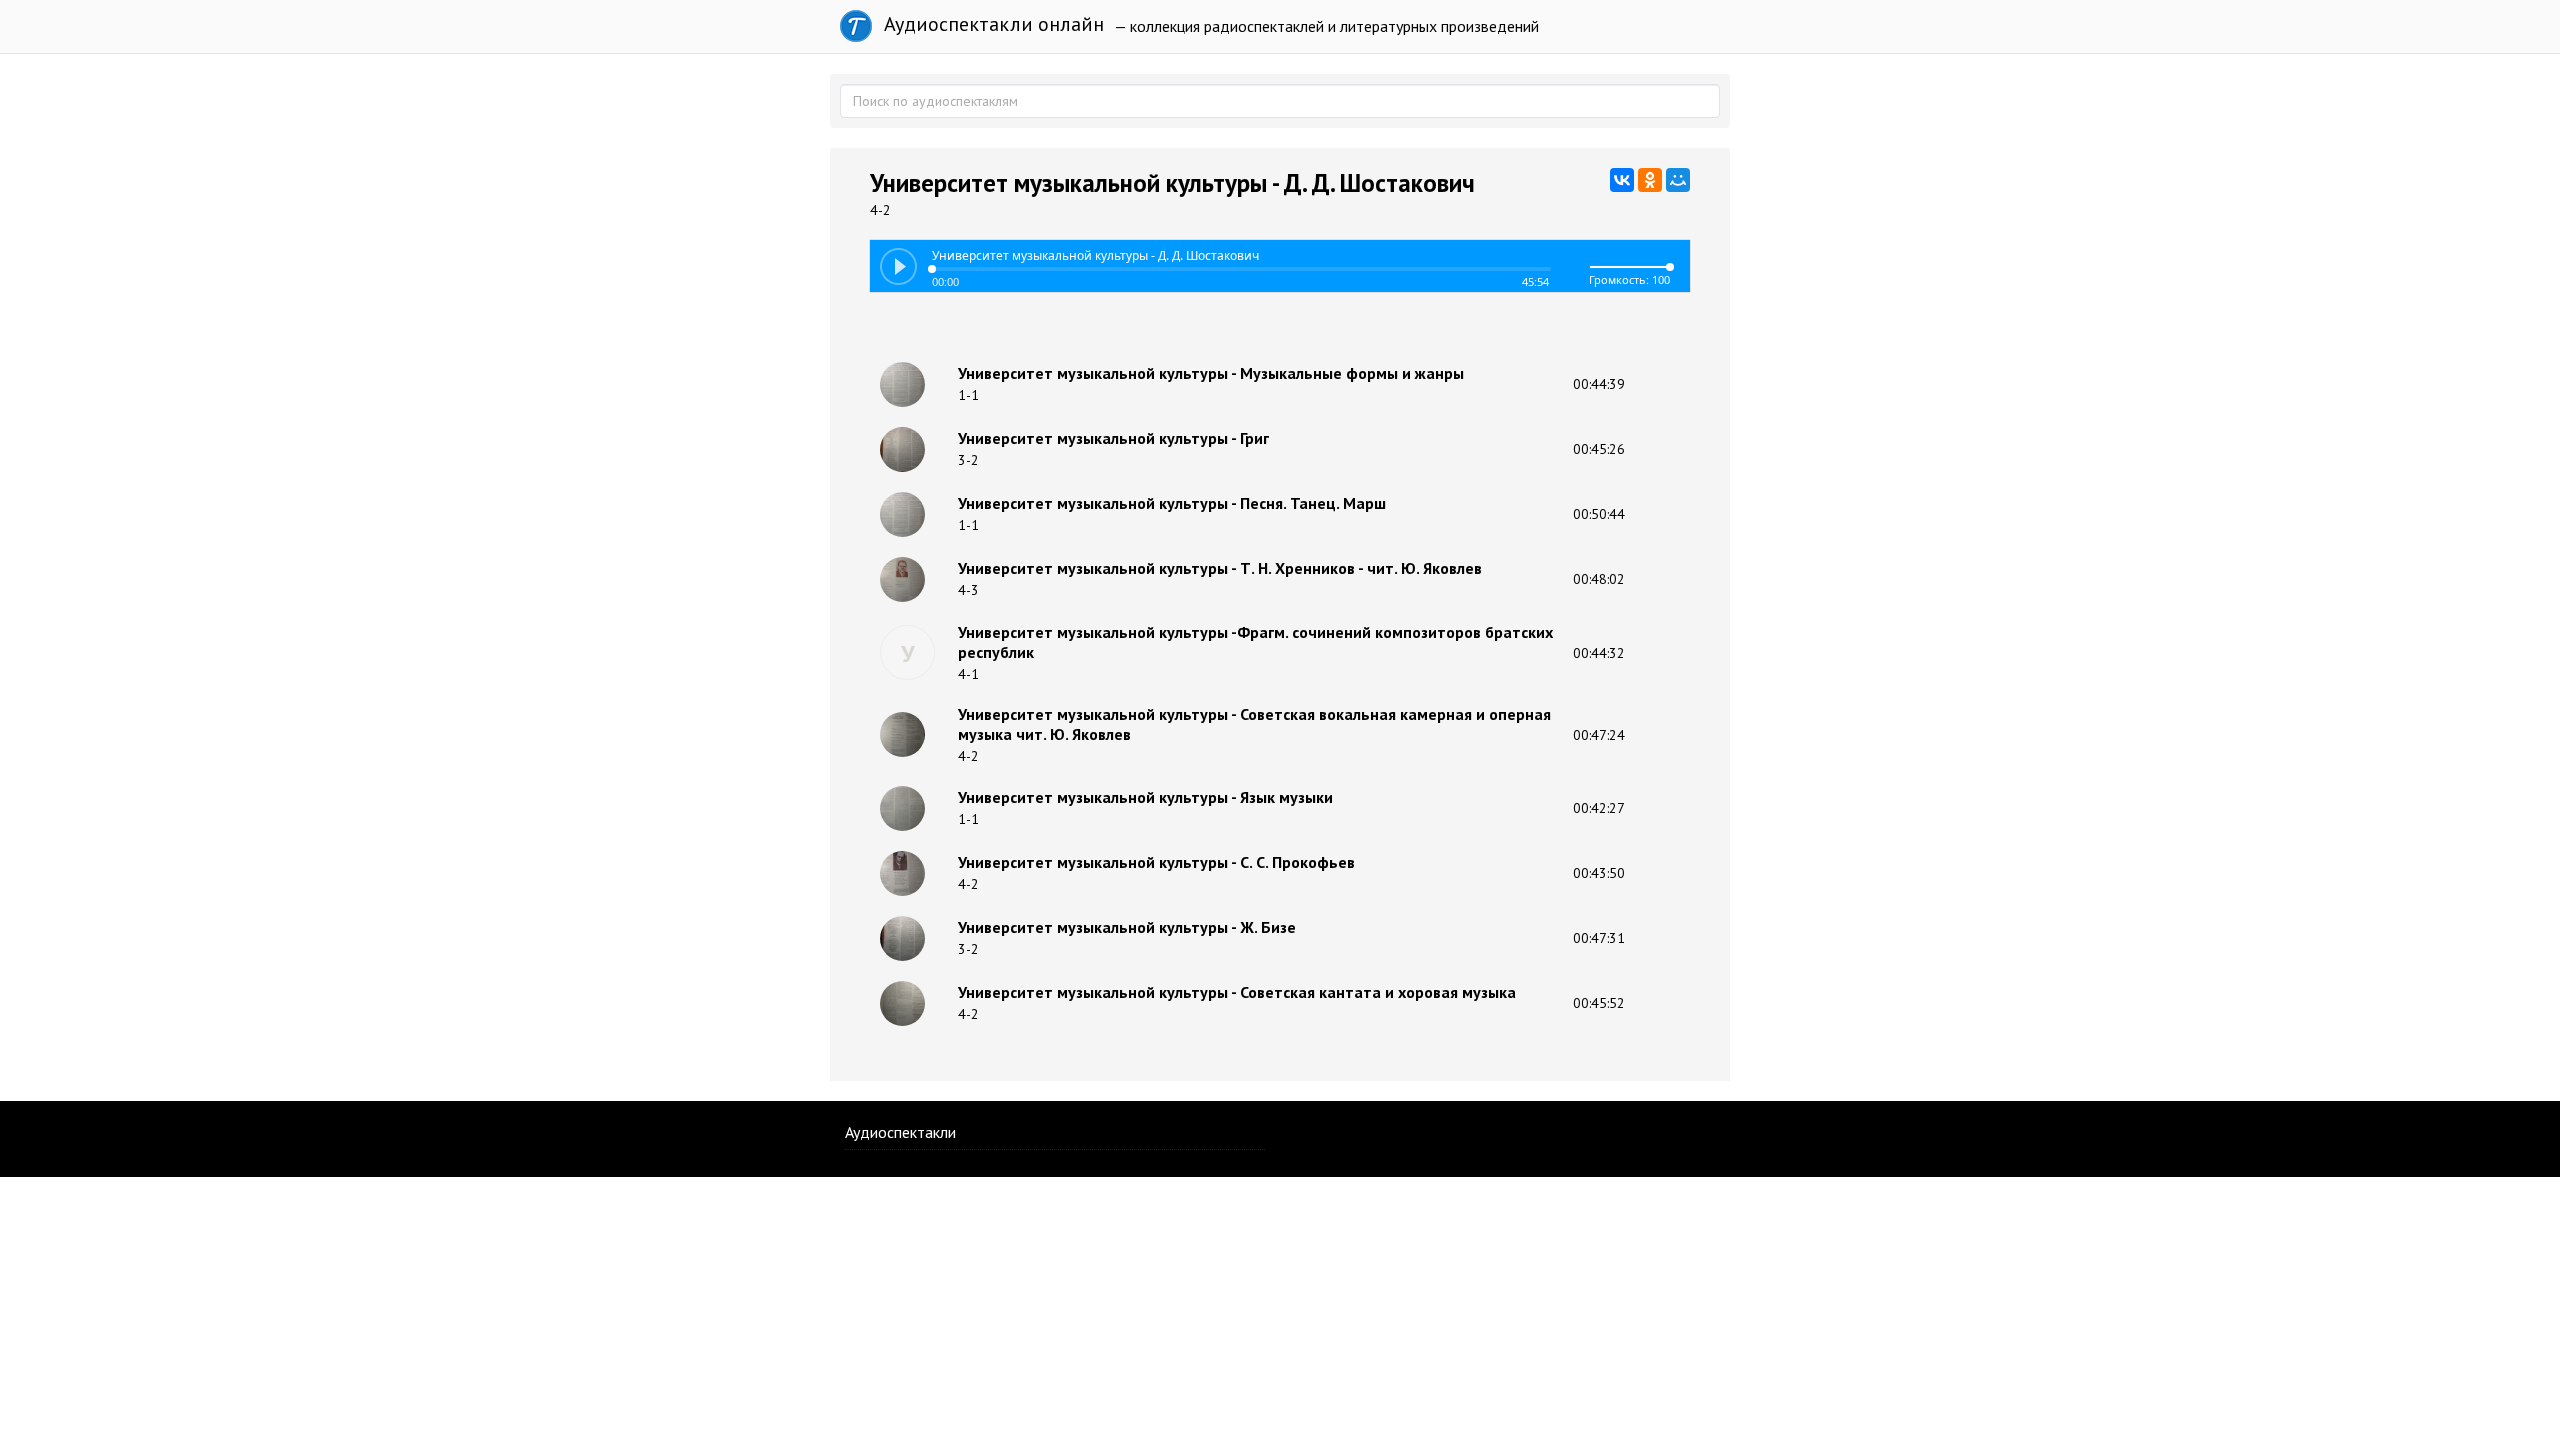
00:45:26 (1599, 449)
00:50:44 (1599, 514)
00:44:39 (1599, 384)
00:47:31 (1599, 938)
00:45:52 (1599, 1003)
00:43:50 (1599, 873)
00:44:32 (1599, 653)
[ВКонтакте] (1622, 180)
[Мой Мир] (1678, 180)
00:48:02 (1599, 579)
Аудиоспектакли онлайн (991, 24)
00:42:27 (1599, 808)
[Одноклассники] (1650, 180)
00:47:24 (1599, 735)
